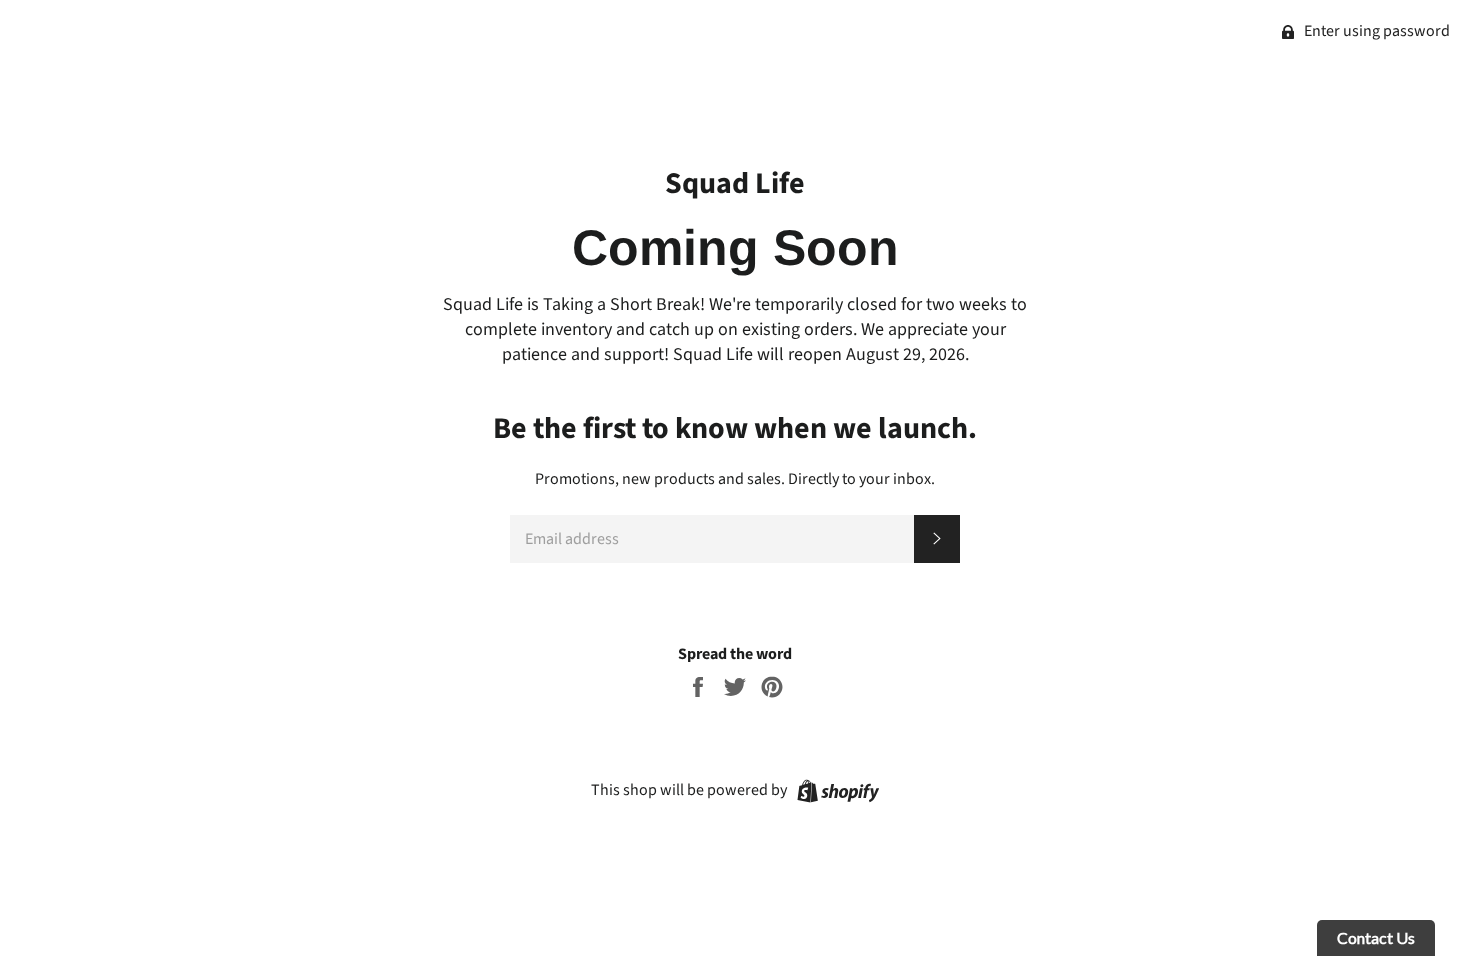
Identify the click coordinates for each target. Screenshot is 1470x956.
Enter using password (1375, 31)
